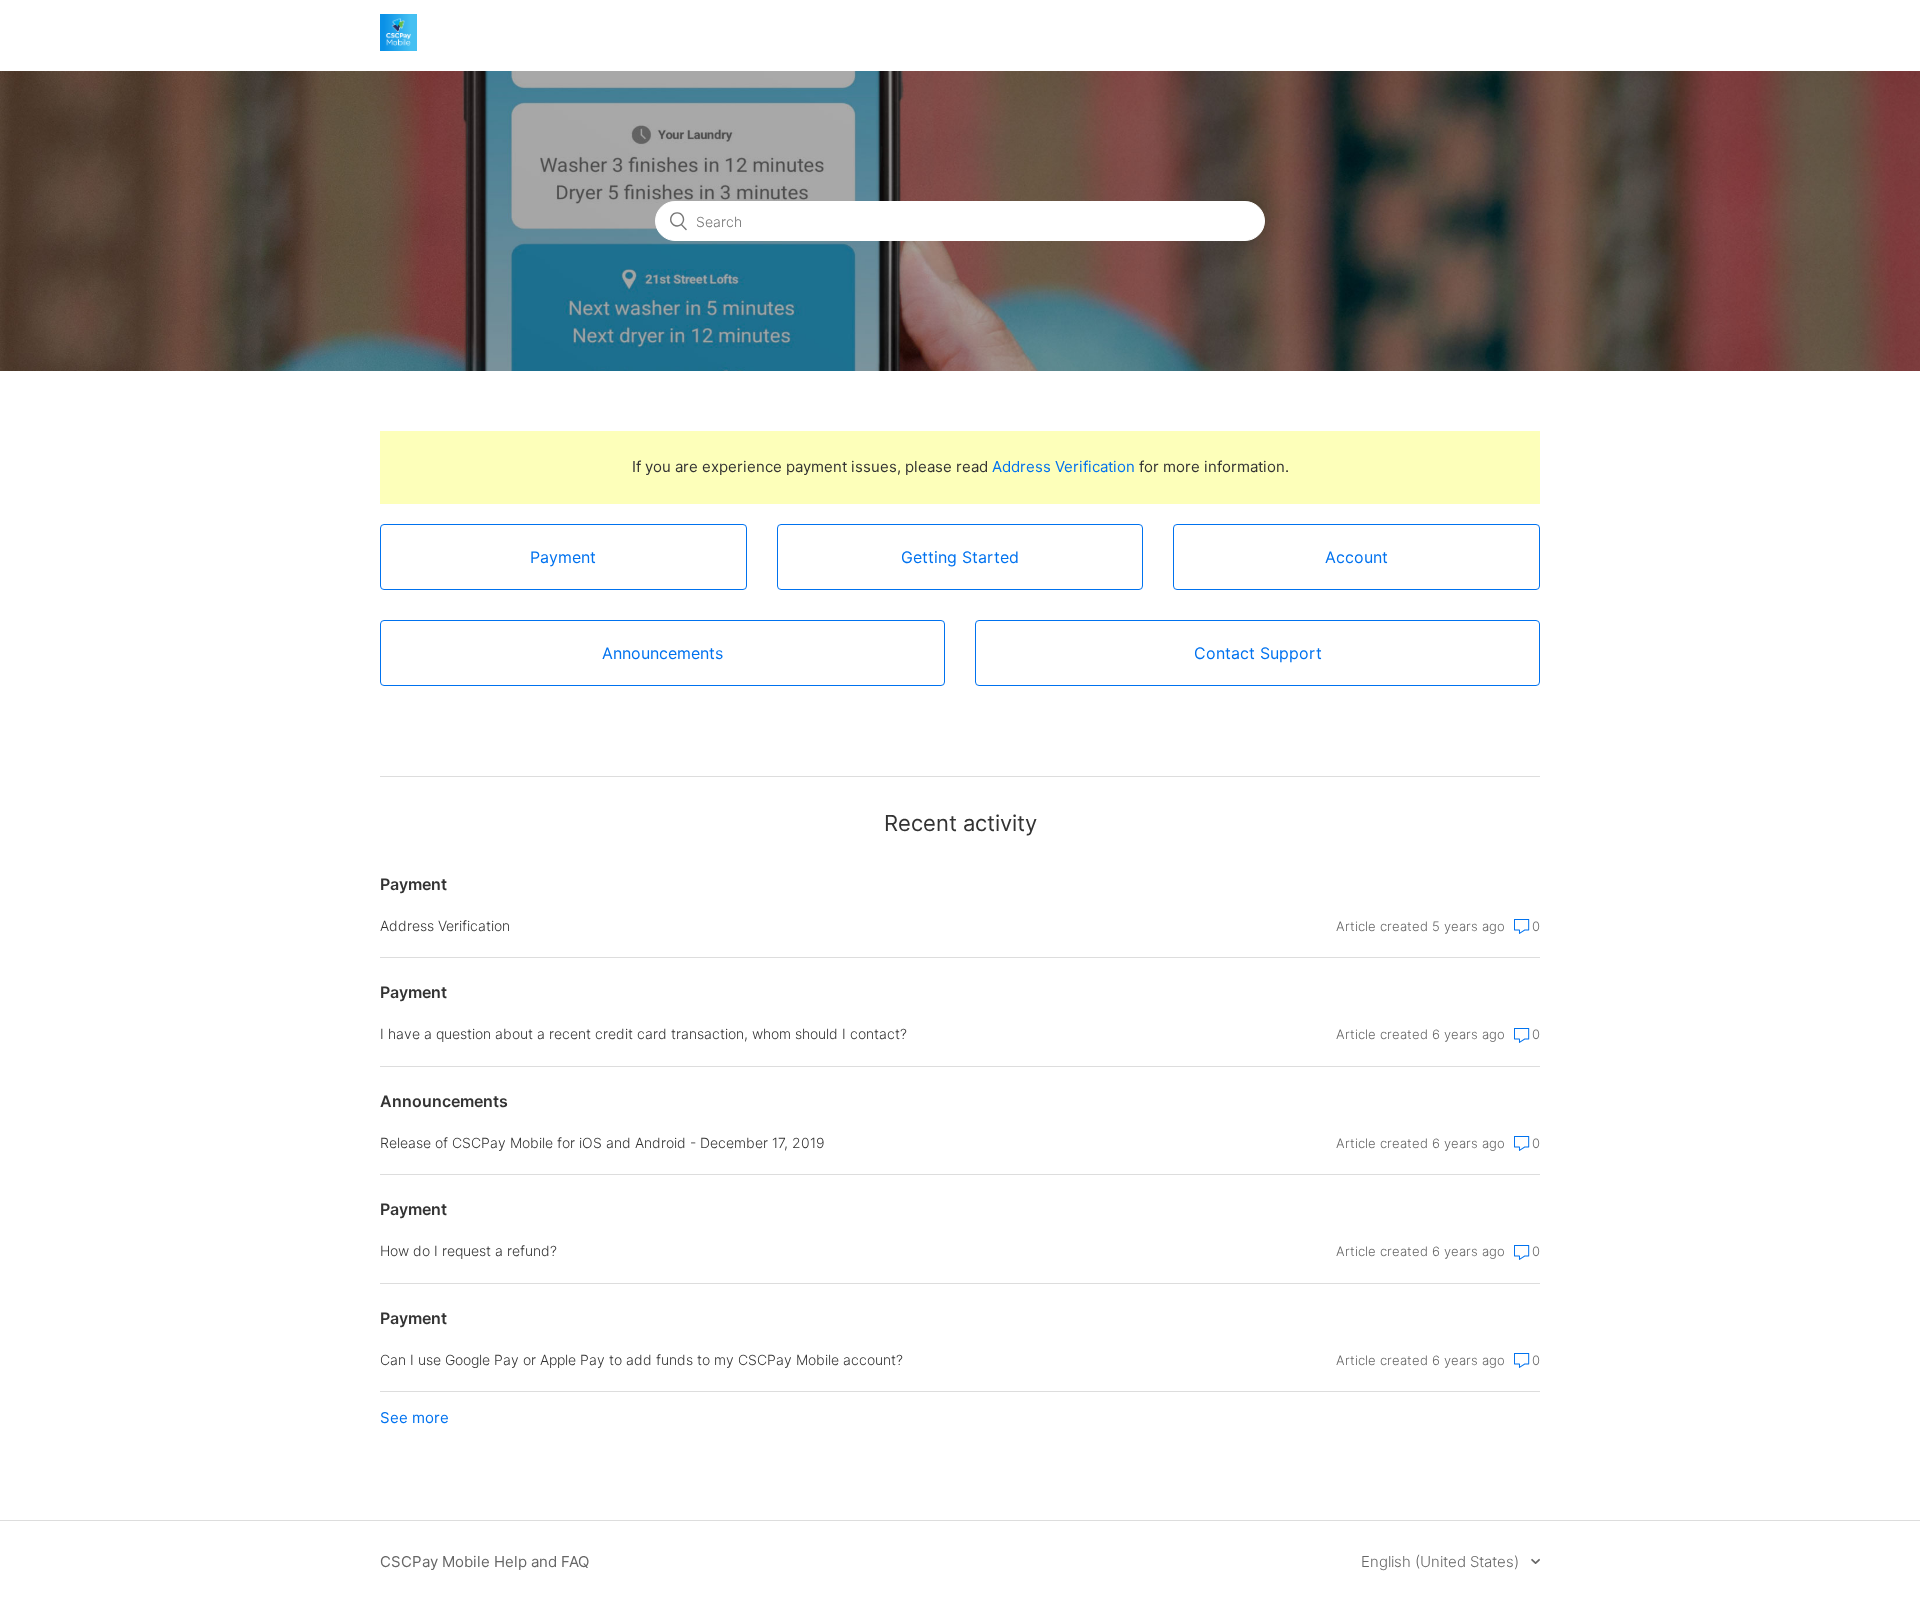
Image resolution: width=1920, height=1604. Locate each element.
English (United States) (1442, 1561)
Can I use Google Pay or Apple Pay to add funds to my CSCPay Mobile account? (641, 1359)
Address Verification (1063, 466)
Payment (413, 884)
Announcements (444, 1101)
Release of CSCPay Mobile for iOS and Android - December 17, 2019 (602, 1142)
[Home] (398, 45)
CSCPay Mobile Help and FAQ (484, 1561)
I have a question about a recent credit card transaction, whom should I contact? (643, 1033)
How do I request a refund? (468, 1250)
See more (414, 1417)
